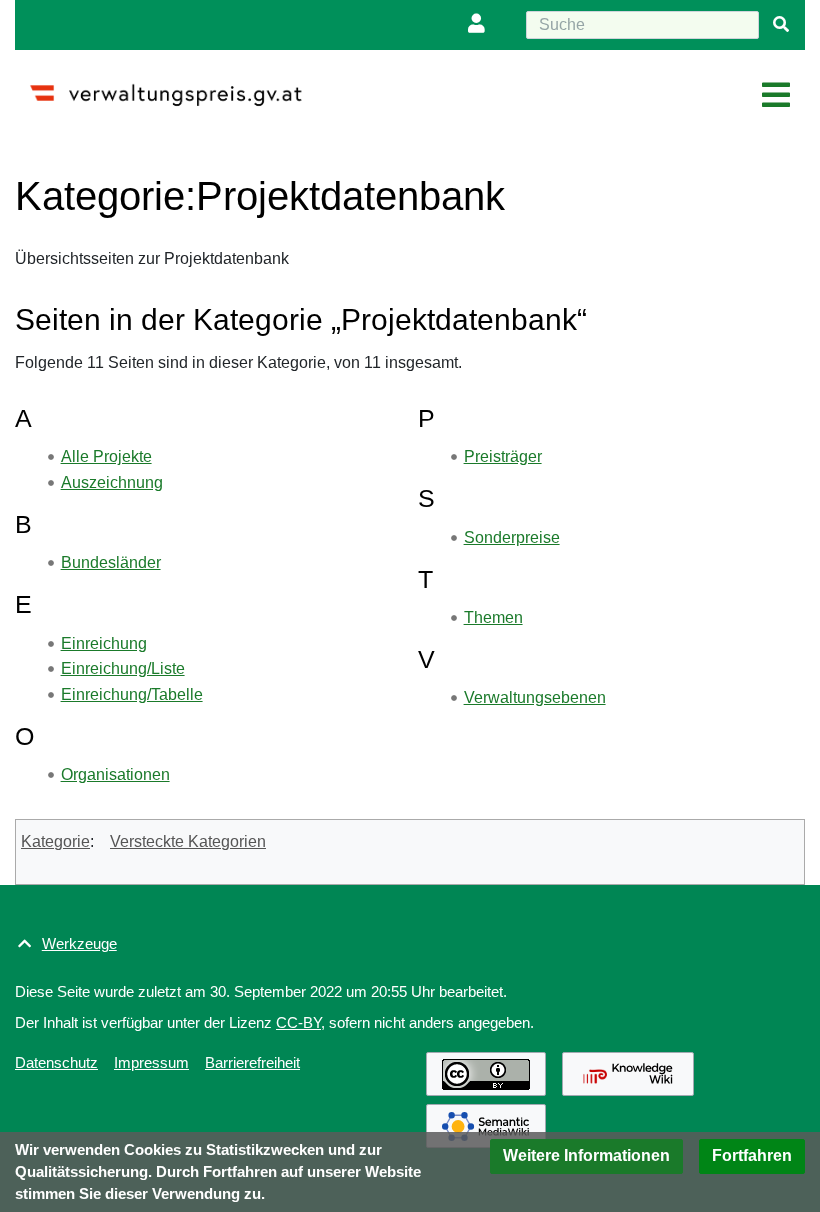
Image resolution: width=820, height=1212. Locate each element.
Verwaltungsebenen (535, 697)
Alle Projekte (106, 456)
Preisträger (503, 456)
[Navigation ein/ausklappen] (776, 96)
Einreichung (104, 643)
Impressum (151, 1062)
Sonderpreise (512, 537)
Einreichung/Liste (123, 668)
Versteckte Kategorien (188, 841)
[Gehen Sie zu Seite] (781, 25)
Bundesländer (111, 562)
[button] (586, 1156)
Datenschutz (56, 1062)
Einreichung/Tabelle (132, 694)
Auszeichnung (112, 482)
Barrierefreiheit (252, 1062)
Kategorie (55, 841)
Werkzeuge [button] (79, 943)
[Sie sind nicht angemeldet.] (481, 25)
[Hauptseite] (173, 86)
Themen (493, 617)
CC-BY (298, 1022)
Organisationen (115, 774)
